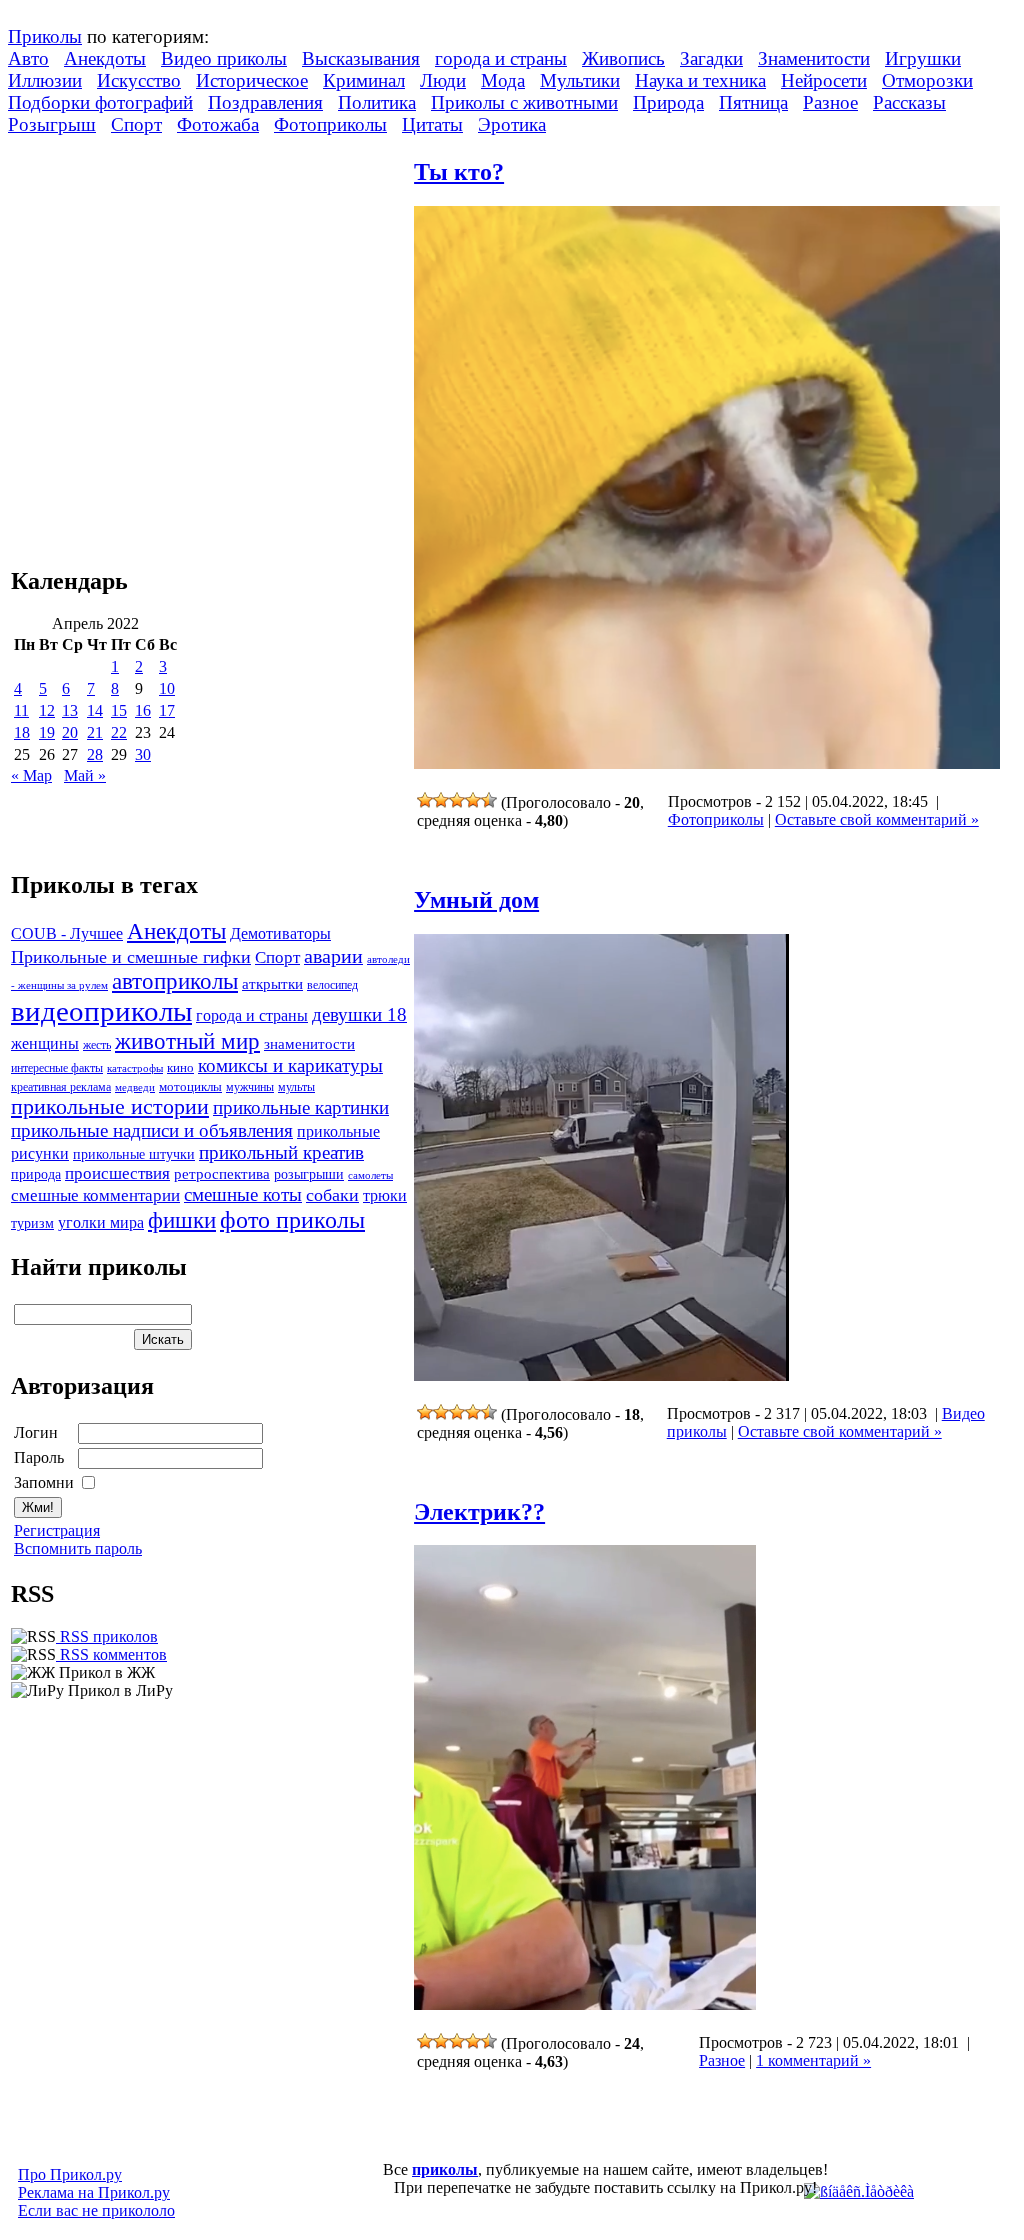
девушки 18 (359, 1014)
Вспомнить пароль (78, 1548)
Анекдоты (105, 58)
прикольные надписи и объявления (152, 1130)
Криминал (364, 80)
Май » (85, 775)
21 (95, 732)
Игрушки (923, 58)
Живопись (623, 58)
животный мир (187, 1041)
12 (47, 710)
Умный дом (476, 900)
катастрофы (135, 1068)
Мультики (580, 80)
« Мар (31, 775)
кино (180, 1068)
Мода (503, 80)
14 (95, 710)
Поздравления (265, 102)
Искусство (139, 80)
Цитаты (432, 124)
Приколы (45, 36)
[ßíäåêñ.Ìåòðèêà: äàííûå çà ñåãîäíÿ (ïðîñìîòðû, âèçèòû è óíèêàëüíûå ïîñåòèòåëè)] (859, 2192)
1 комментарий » (813, 2060)
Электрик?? (479, 1512)
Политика (377, 102)
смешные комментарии (95, 1195)
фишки (182, 1220)
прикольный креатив (281, 1152)
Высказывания (361, 58)
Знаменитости (814, 58)
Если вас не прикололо (96, 2210)
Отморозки (927, 80)
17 (167, 710)
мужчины (250, 1087)
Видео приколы (224, 58)
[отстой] (425, 800)
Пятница (753, 102)
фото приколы (292, 1219)
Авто (28, 58)
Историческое (252, 80)
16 (143, 710)
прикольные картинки (301, 1107)
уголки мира (101, 1222)
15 (119, 710)
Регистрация (57, 1530)
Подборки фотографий (100, 102)
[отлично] (489, 800)
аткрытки (272, 983)
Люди (443, 80)
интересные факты (57, 1068)
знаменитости (309, 1043)
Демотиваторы (280, 933)
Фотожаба (218, 124)
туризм (32, 1223)
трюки (385, 1195)
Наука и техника (700, 80)
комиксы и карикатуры (290, 1065)
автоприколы (175, 981)
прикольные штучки (134, 1154)
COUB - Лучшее (67, 933)
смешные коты (243, 1194)
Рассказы (909, 102)
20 (70, 732)
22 (119, 732)
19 (47, 732)
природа (36, 1174)
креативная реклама (61, 1087)
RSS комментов (111, 1654)
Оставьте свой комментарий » (877, 819)
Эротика (512, 124)
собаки (332, 1195)
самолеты (370, 1175)
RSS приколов (107, 1636)
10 (167, 688)
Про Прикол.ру (70, 2174)
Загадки (711, 58)
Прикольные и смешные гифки (131, 957)
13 (70, 710)
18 (22, 732)
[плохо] (441, 800)
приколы (445, 2169)
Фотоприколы (330, 124)
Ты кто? (459, 172)
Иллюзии (45, 80)
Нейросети (824, 80)
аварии (333, 956)
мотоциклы (190, 1087)
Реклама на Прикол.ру (94, 2192)
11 (21, 710)
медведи (135, 1087)
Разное (830, 102)
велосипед (332, 985)
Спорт (136, 124)
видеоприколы (101, 1011)
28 (95, 754)
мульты (296, 1087)
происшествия (117, 1173)
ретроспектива (222, 1174)
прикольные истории (110, 1107)
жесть (97, 1045)
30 (143, 754)
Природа (668, 102)
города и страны (501, 58)
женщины (45, 1043)
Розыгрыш (52, 124)
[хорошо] (473, 800)
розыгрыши (309, 1174)
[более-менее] (457, 800)
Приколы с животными (524, 102)
